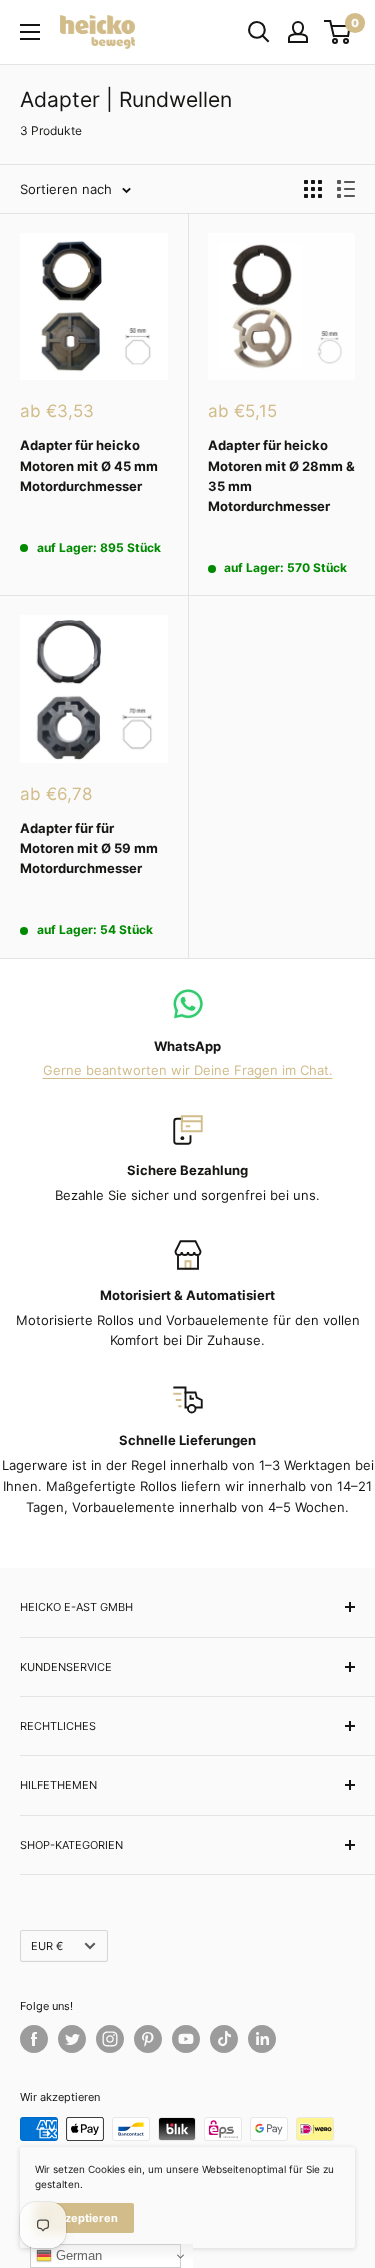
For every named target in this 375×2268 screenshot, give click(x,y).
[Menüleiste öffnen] (30, 32)
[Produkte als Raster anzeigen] (313, 189)
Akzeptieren (84, 2218)
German (77, 2255)
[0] (338, 32)
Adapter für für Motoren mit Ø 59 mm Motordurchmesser (89, 848)
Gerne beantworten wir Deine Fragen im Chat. (188, 1070)
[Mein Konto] (298, 32)
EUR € (47, 1946)
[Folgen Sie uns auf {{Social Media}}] (34, 2039)
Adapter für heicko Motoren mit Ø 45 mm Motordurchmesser (89, 465)
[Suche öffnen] (259, 32)
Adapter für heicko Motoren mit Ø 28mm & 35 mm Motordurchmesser (281, 475)
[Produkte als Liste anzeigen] (346, 189)
